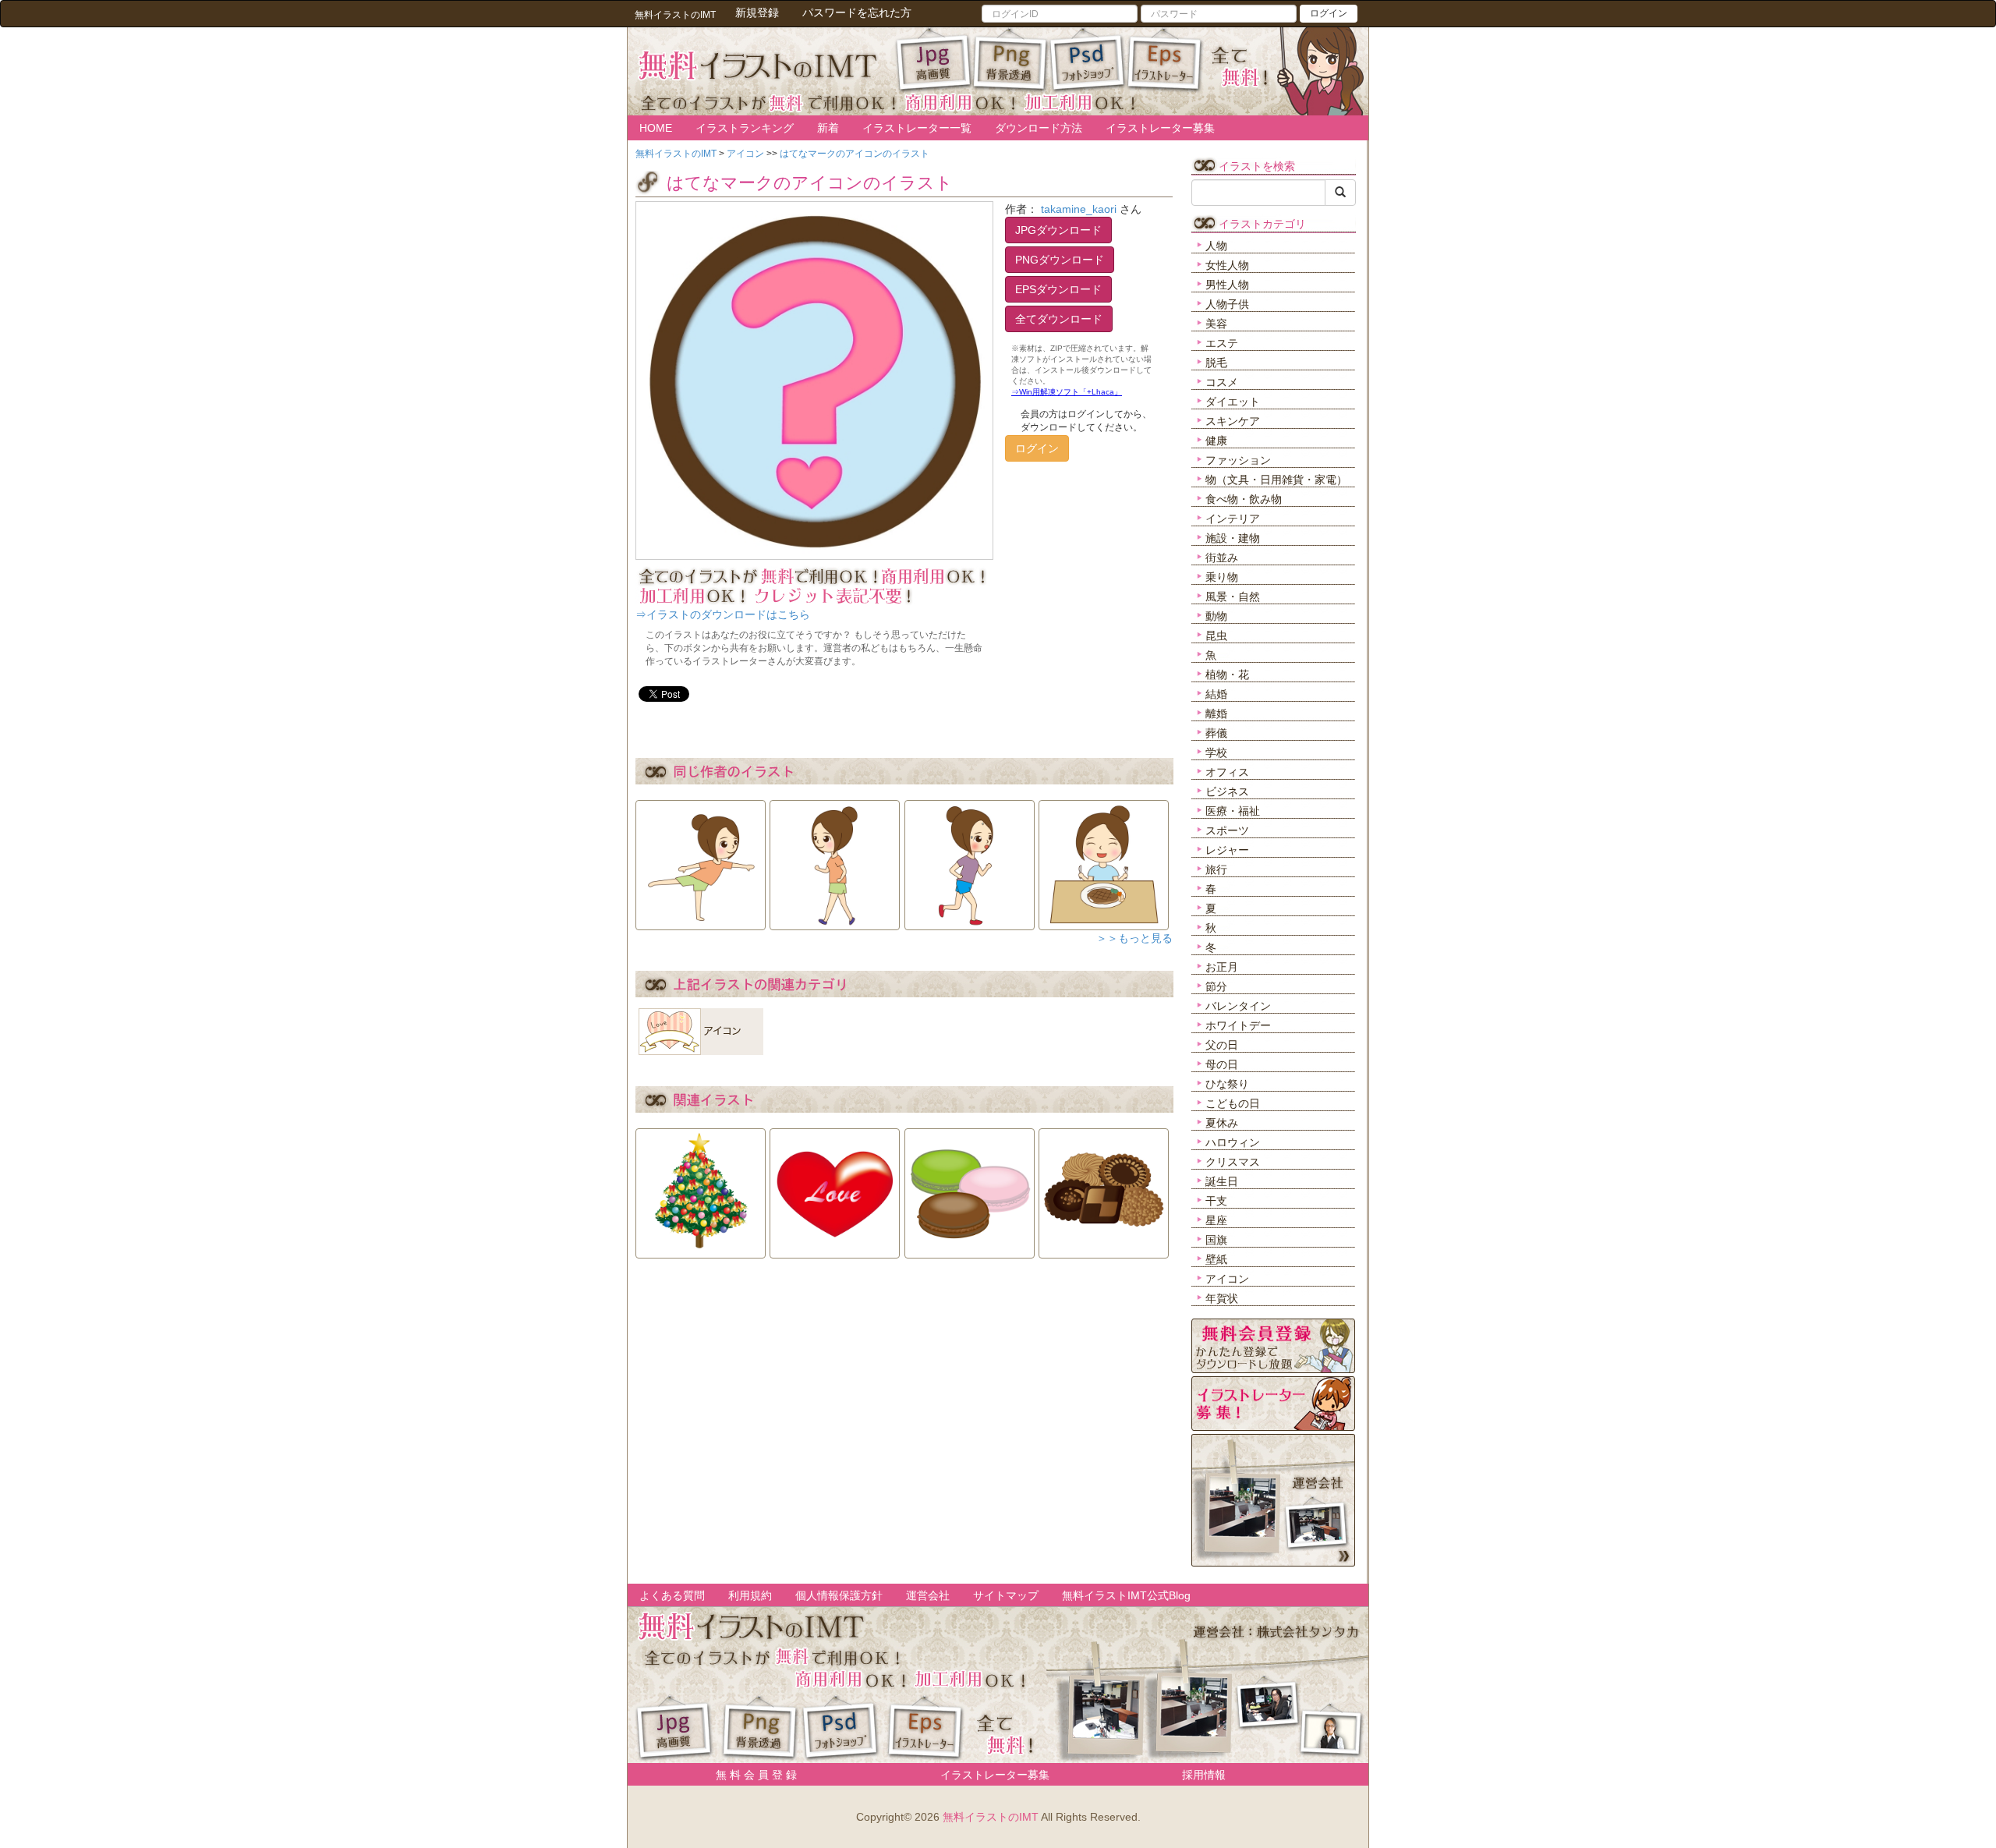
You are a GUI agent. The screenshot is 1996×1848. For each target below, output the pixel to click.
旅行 (1216, 869)
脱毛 (1216, 363)
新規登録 (757, 12)
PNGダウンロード (1060, 260)
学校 (1216, 752)
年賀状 (1222, 1298)
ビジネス (1227, 791)
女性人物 (1227, 265)
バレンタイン (1238, 1006)
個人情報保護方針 (839, 1595)
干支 (1216, 1201)
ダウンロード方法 (1039, 128)
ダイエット (1233, 402)
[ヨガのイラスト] (701, 860)
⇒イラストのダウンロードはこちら (723, 614)
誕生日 (1222, 1181)
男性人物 (1227, 285)
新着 (828, 128)
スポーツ (1227, 830)
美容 (1216, 324)
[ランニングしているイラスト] (970, 860)
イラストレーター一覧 (917, 128)
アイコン (1227, 1279)
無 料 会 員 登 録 (751, 1775)
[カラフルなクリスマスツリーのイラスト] (701, 1188)
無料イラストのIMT (991, 1817)
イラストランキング (745, 128)
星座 (1216, 1220)
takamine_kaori (1079, 209)
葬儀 (1216, 733)
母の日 (1222, 1064)
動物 (1216, 616)
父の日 (1222, 1045)
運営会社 (928, 1595)
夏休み (1222, 1123)
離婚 (1216, 713)
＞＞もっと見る (1134, 938)
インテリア (1233, 519)
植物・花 (1227, 674)
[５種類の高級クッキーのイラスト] (1104, 1188)
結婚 (1216, 694)
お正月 (1222, 967)
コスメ (1222, 382)
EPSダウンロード (1058, 289)
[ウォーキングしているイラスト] (835, 860)
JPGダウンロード (1058, 230)
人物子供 (1227, 304)
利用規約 (750, 1595)
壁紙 (1216, 1259)
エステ (1222, 343)
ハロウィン (1233, 1142)
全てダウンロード (1059, 319)
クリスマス (1233, 1162)
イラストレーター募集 (1160, 128)
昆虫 (1216, 635)
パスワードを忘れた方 (857, 12)
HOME (656, 128)
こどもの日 (1233, 1103)
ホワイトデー (1238, 1025)
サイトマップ (1006, 1595)
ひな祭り (1227, 1084)
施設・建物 (1233, 538)
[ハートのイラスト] (835, 1188)
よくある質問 (672, 1595)
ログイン (1329, 13)
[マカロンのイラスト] (970, 1188)
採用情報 (1204, 1775)
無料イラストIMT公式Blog (1126, 1595)
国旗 (1216, 1240)
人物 (1216, 246)
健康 (1216, 441)
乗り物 (1222, 577)
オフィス (1227, 772)
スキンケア (1233, 421)
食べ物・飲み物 (1244, 499)
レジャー (1227, 850)
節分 (1216, 986)
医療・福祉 (1233, 811)
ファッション (1238, 460)
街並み (1222, 558)
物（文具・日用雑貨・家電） (1276, 480)
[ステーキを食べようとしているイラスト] (1104, 860)
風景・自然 (1233, 597)
